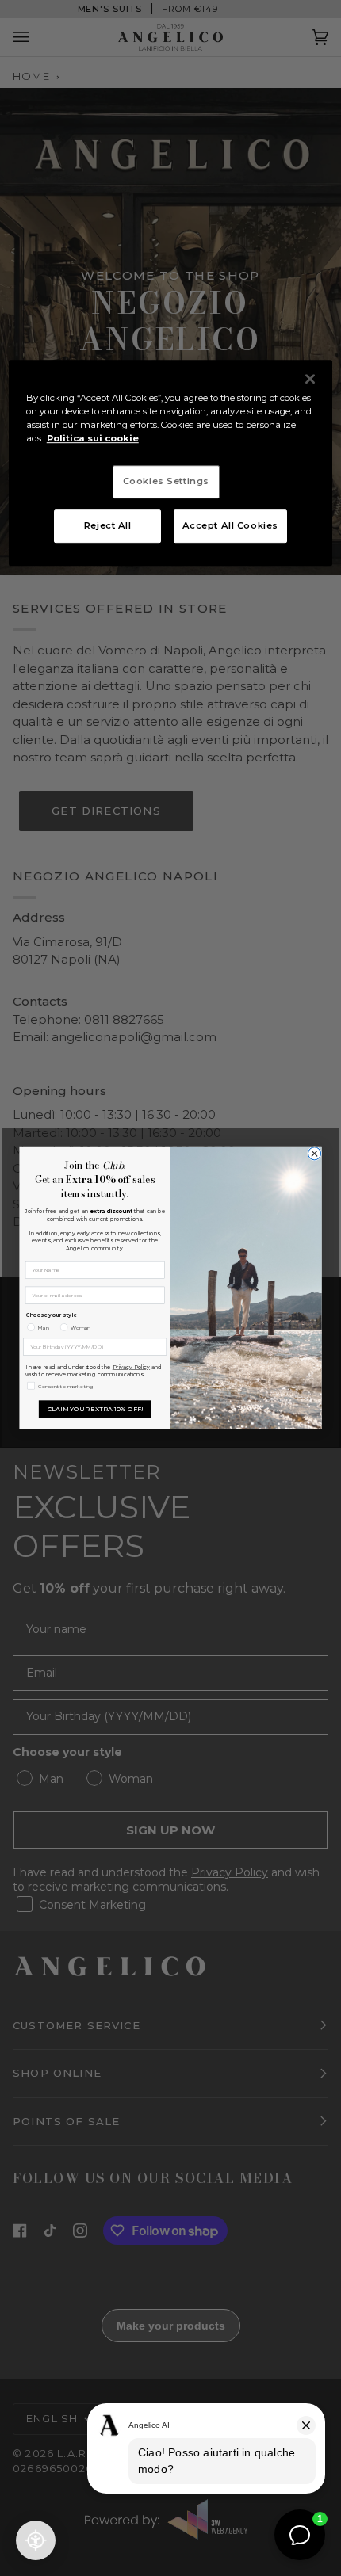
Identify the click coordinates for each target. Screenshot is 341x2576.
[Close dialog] (314, 1154)
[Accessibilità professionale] (36, 2540)
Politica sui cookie (93, 438)
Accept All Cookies (230, 525)
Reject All (108, 525)
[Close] (310, 379)
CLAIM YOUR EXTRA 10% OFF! (95, 1408)
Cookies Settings (166, 481)
